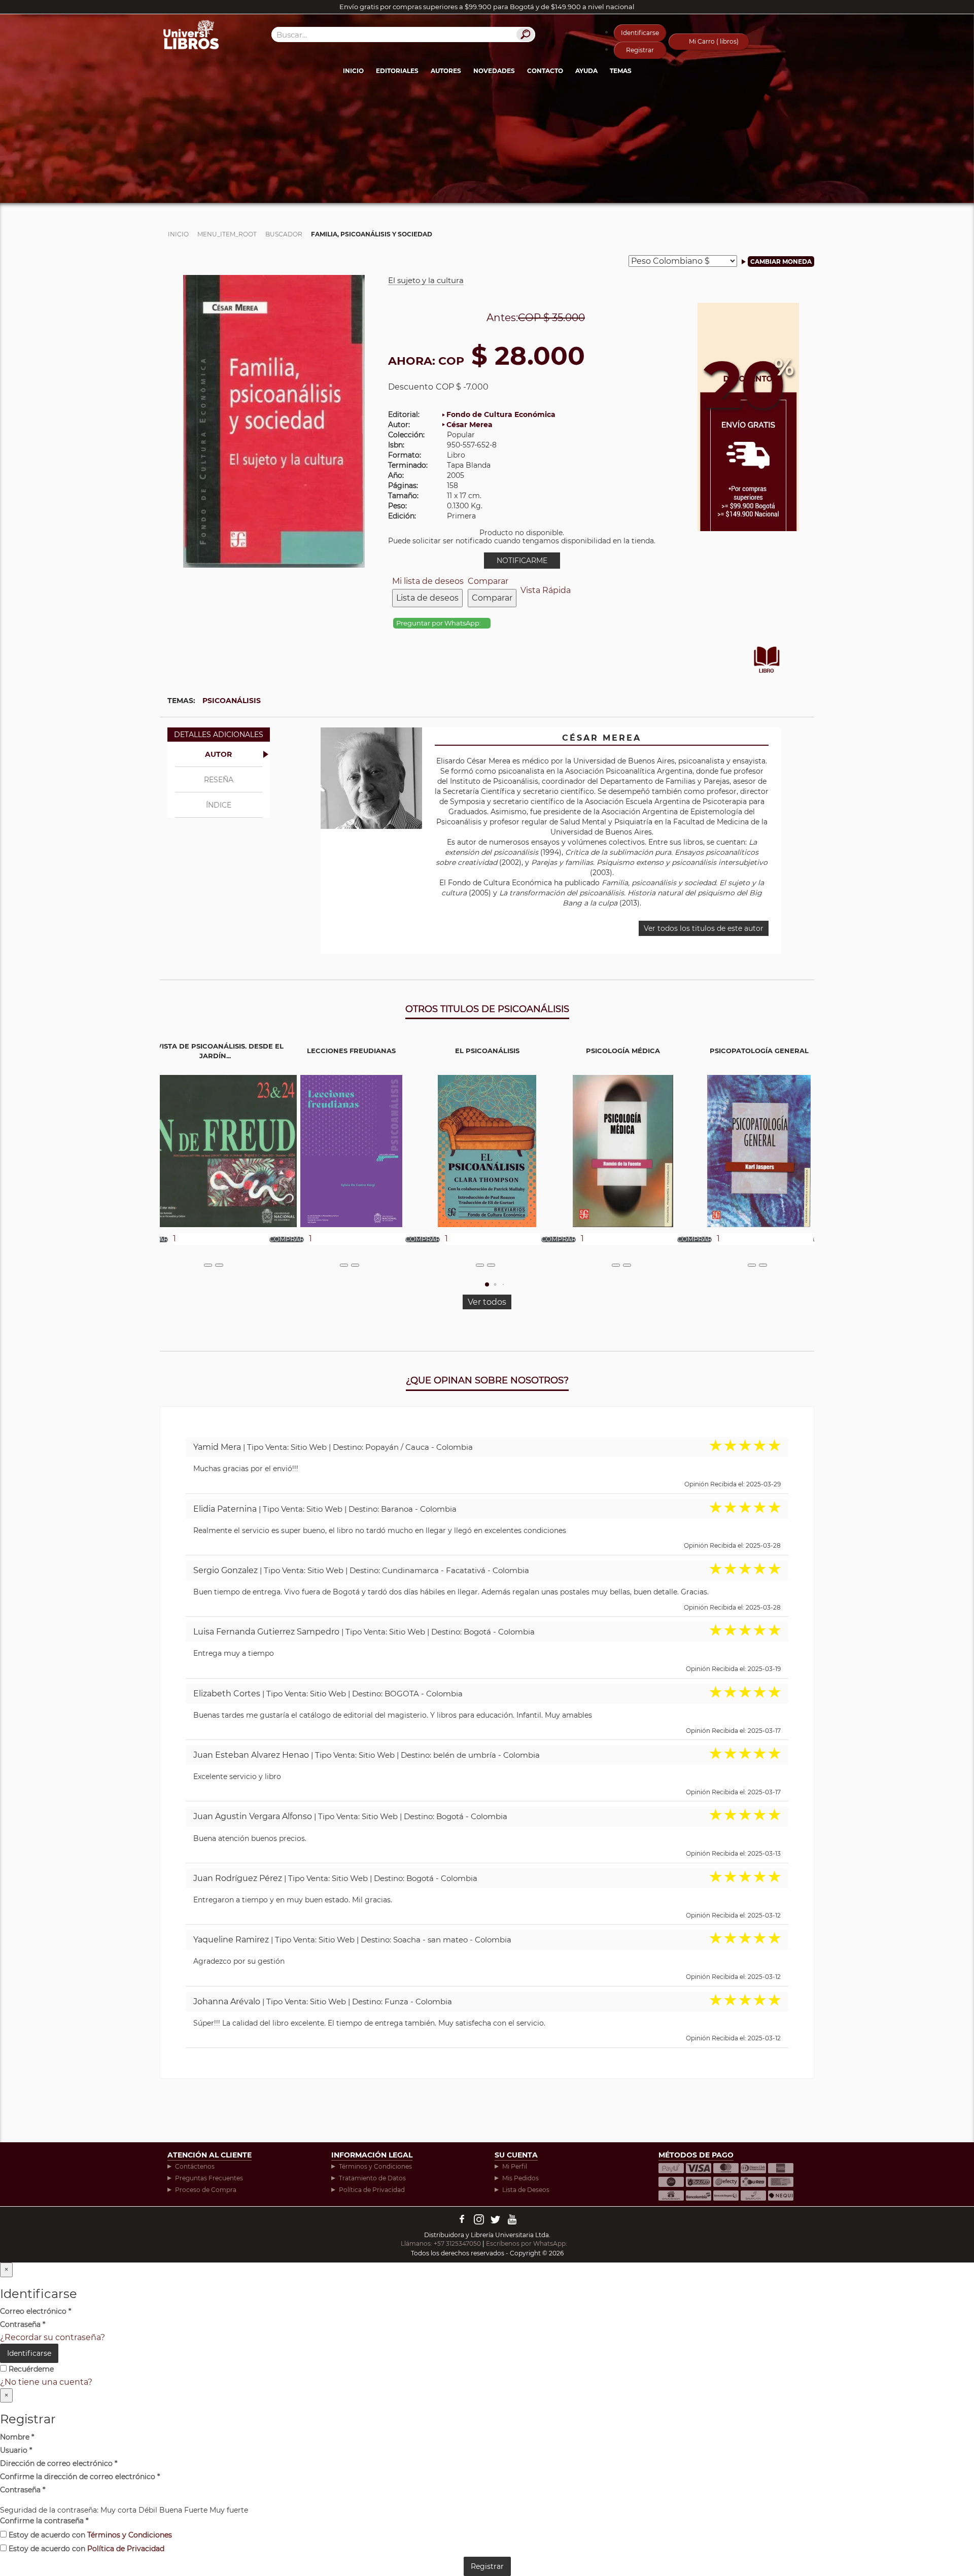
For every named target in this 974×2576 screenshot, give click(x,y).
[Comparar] (219, 1265)
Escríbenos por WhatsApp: (527, 2243)
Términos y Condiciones (375, 2166)
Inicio (353, 71)
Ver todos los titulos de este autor (704, 928)
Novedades (494, 71)
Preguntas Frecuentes (209, 2178)
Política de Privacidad (372, 2190)
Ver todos (487, 1302)
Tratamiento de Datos (372, 2178)
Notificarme (522, 561)
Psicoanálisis (232, 701)
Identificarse (640, 33)
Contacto (545, 71)
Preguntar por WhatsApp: (439, 623)
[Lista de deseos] (208, 1265)
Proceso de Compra (206, 2190)
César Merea (469, 425)
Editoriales (397, 71)
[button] (487, 1284)
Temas (621, 71)
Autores (446, 71)
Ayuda (586, 71)
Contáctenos (195, 2166)
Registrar (640, 50)
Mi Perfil (515, 2166)
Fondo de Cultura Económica (501, 414)
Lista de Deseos (526, 2190)
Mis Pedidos (520, 2178)
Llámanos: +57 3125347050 (441, 2243)
